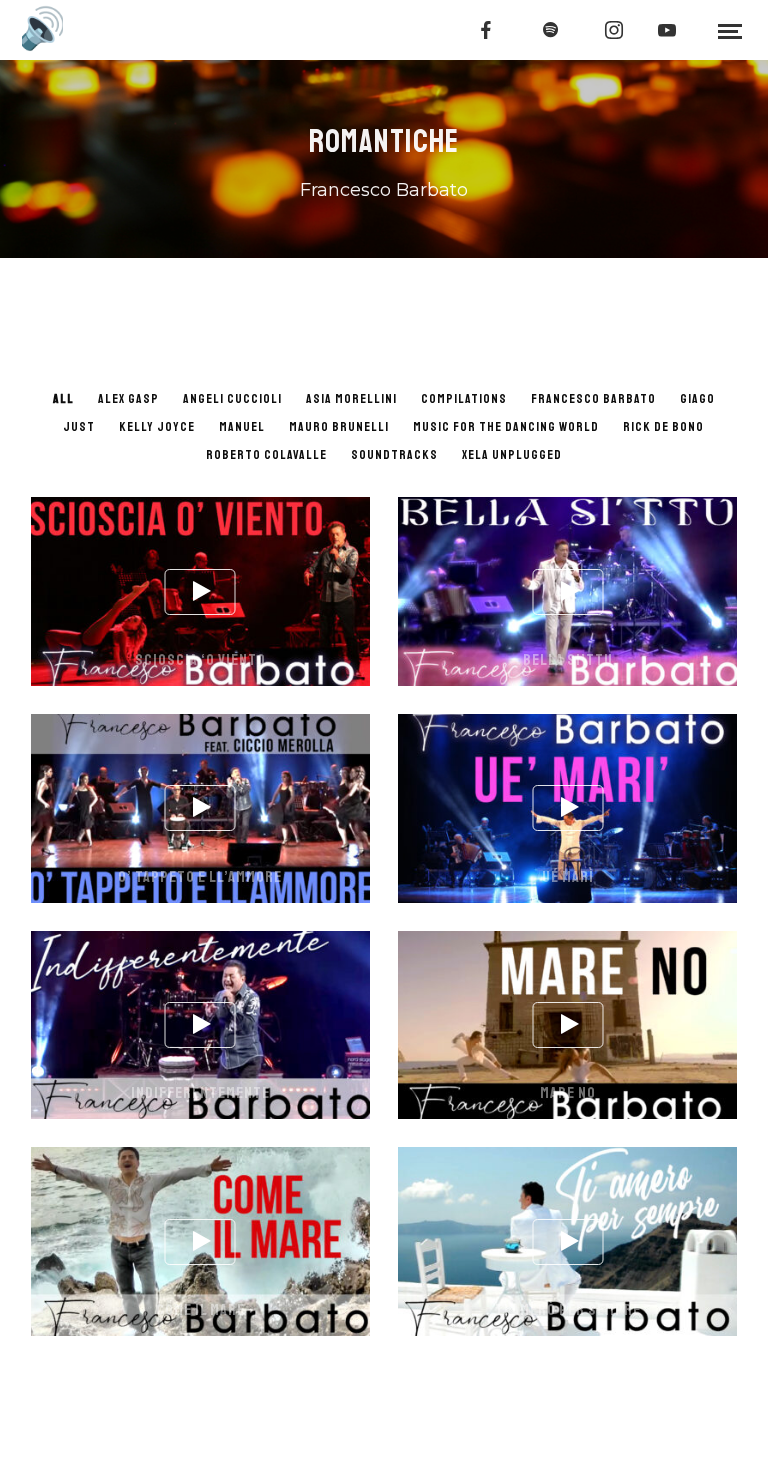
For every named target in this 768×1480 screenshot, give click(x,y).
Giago (697, 399)
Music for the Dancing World (506, 427)
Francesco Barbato (593, 399)
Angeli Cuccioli (232, 399)
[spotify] (551, 30)
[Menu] (730, 30)
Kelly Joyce (157, 427)
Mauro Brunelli (339, 427)
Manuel (242, 427)
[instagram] (615, 30)
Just (79, 427)
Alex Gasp (128, 399)
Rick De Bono (663, 427)
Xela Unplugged (512, 455)
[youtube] (668, 30)
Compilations (464, 399)
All (63, 399)
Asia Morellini (351, 399)
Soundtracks (394, 455)
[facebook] (487, 30)
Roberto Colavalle (266, 455)
